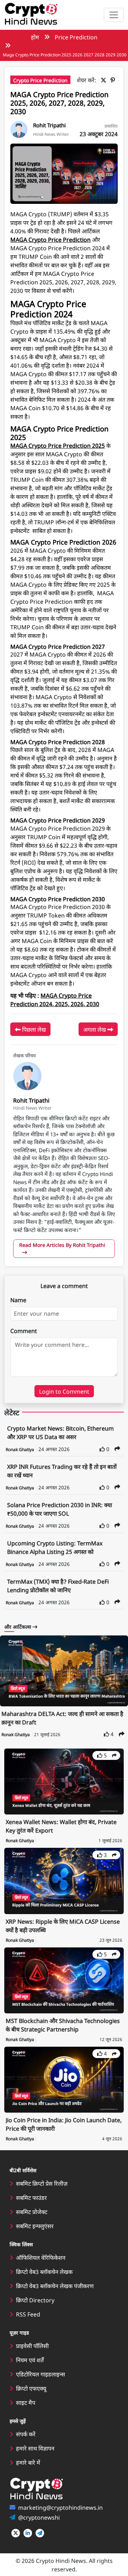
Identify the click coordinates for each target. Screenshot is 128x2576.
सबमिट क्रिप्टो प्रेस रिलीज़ (42, 2183)
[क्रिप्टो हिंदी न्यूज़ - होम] (31, 15)
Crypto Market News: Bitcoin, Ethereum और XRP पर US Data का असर (60, 1432)
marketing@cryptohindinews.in (60, 2507)
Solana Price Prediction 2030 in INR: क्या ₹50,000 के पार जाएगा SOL (60, 1509)
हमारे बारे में (28, 2462)
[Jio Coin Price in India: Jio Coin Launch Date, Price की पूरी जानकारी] (64, 2079)
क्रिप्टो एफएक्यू (31, 2388)
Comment (24, 1331)
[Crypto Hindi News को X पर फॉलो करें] (16, 2533)
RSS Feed (28, 2314)
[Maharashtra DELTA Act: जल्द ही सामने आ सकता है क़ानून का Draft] (64, 1671)
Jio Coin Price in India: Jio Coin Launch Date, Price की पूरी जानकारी (64, 2124)
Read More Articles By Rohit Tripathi (62, 1245)
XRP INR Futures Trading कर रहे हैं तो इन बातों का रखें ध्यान (62, 1471)
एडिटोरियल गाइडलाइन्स (41, 2374)
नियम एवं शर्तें (30, 2360)
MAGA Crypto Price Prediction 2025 (58, 445)
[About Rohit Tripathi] (19, 128)
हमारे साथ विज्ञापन (35, 2448)
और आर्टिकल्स (18, 1627)
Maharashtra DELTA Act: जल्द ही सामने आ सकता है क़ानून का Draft (62, 1718)
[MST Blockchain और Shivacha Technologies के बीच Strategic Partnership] (64, 1979)
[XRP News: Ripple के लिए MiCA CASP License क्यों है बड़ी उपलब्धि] (64, 1880)
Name (18, 1300)
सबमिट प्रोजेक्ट (32, 2212)
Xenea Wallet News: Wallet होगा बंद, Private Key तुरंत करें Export (61, 1826)
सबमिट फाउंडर (31, 2197)
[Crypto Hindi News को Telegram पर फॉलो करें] (40, 2533)
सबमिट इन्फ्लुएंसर (35, 2226)
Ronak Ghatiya (20, 1449)
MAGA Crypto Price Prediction (50, 239)
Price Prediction (76, 37)
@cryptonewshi (39, 2517)
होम (35, 37)
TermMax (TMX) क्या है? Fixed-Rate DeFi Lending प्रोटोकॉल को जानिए (58, 1585)
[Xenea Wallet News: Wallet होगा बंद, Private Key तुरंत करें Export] (64, 1780)
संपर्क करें (26, 2434)
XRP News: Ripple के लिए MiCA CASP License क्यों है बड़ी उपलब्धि (63, 1925)
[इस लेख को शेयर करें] (117, 1448)
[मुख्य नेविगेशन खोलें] (114, 15)
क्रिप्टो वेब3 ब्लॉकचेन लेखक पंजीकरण (55, 2286)
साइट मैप (26, 2402)
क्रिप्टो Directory (35, 2300)
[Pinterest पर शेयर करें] (114, 80)
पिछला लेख (33, 1029)
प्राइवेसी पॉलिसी (32, 2346)
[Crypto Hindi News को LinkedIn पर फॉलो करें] (28, 2533)
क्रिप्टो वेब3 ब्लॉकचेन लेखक (44, 2271)
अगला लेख (95, 1029)
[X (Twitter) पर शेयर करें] (105, 80)
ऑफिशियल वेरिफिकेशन (41, 2257)
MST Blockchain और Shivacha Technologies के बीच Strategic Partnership (63, 2025)
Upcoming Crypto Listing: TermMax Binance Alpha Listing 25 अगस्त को (55, 1547)
